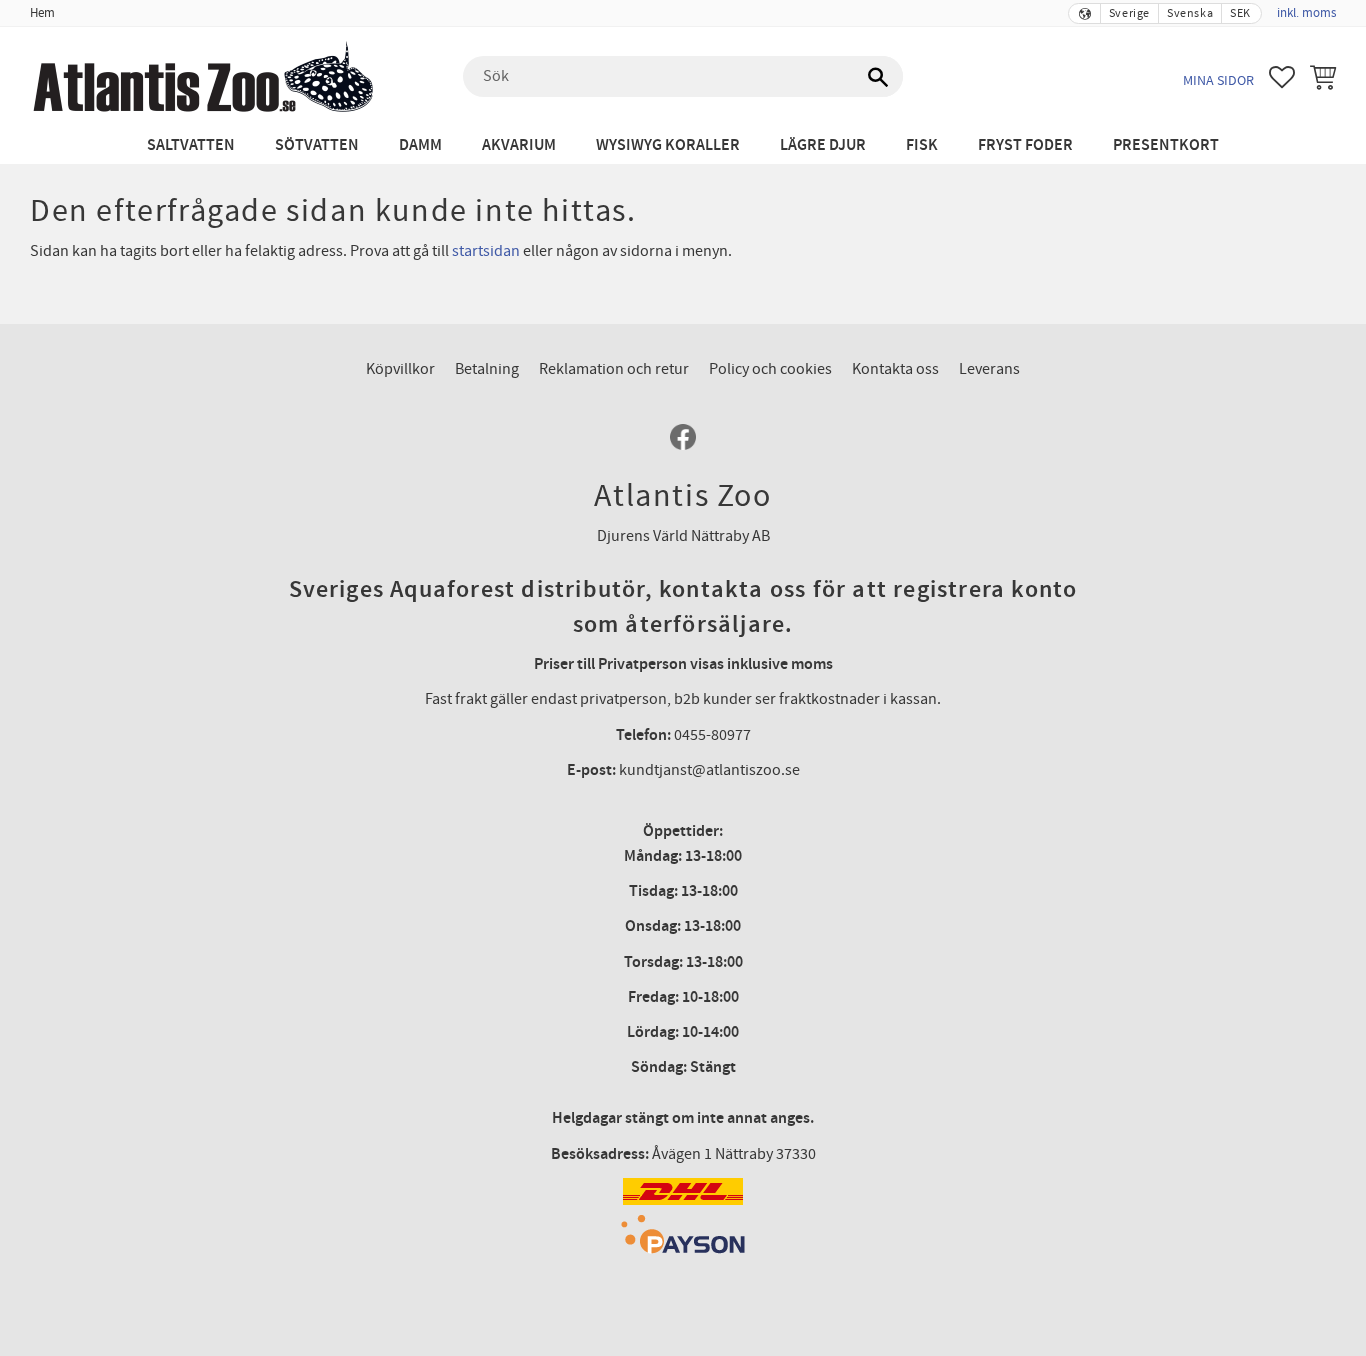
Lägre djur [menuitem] (823, 145)
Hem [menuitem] (42, 13)
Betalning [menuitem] (487, 369)
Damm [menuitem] (420, 145)
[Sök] (878, 77)
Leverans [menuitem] (989, 369)
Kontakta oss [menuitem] (895, 369)
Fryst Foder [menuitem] (1025, 145)
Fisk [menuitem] (922, 145)
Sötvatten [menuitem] (317, 145)
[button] (1282, 77)
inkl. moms (1306, 13)
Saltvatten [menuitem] (191, 145)
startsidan (486, 251)
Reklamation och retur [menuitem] (614, 369)
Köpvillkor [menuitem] (400, 369)
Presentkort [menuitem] (1166, 145)
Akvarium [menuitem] (519, 145)
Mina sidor (1218, 80)
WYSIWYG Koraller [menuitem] (668, 145)
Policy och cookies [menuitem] (770, 369)
